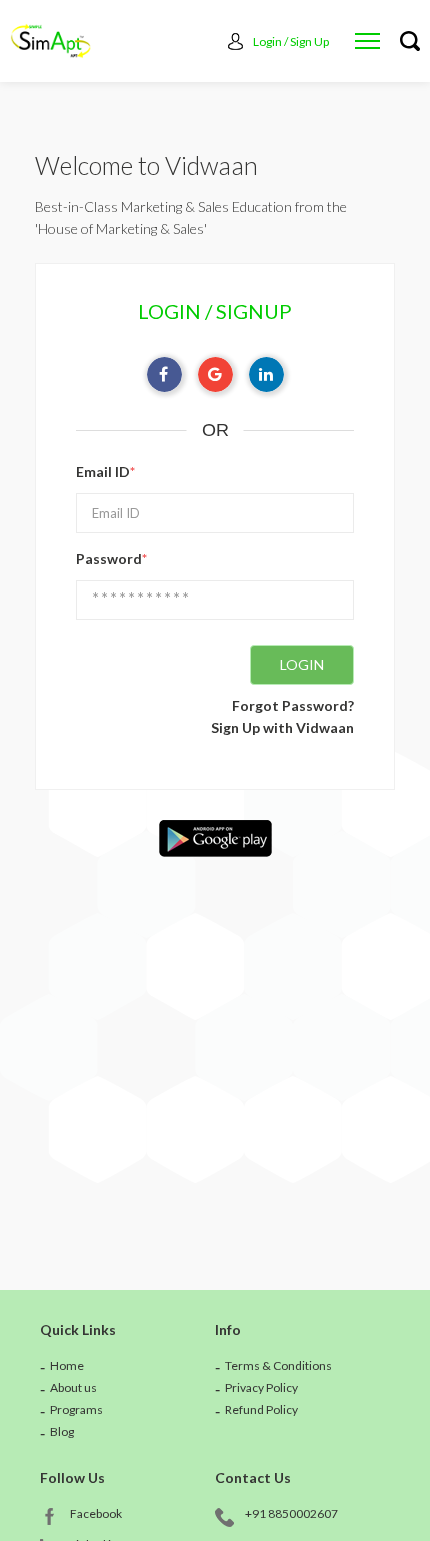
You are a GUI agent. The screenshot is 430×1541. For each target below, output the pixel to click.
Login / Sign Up (291, 41)
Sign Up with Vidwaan (282, 727)
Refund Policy (261, 1409)
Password (111, 558)
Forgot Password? (293, 705)
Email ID (105, 471)
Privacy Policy (261, 1387)
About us (73, 1387)
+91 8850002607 (291, 1513)
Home (67, 1365)
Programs (76, 1409)
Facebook (96, 1513)
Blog (62, 1431)
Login (302, 664)
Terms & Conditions (278, 1365)
